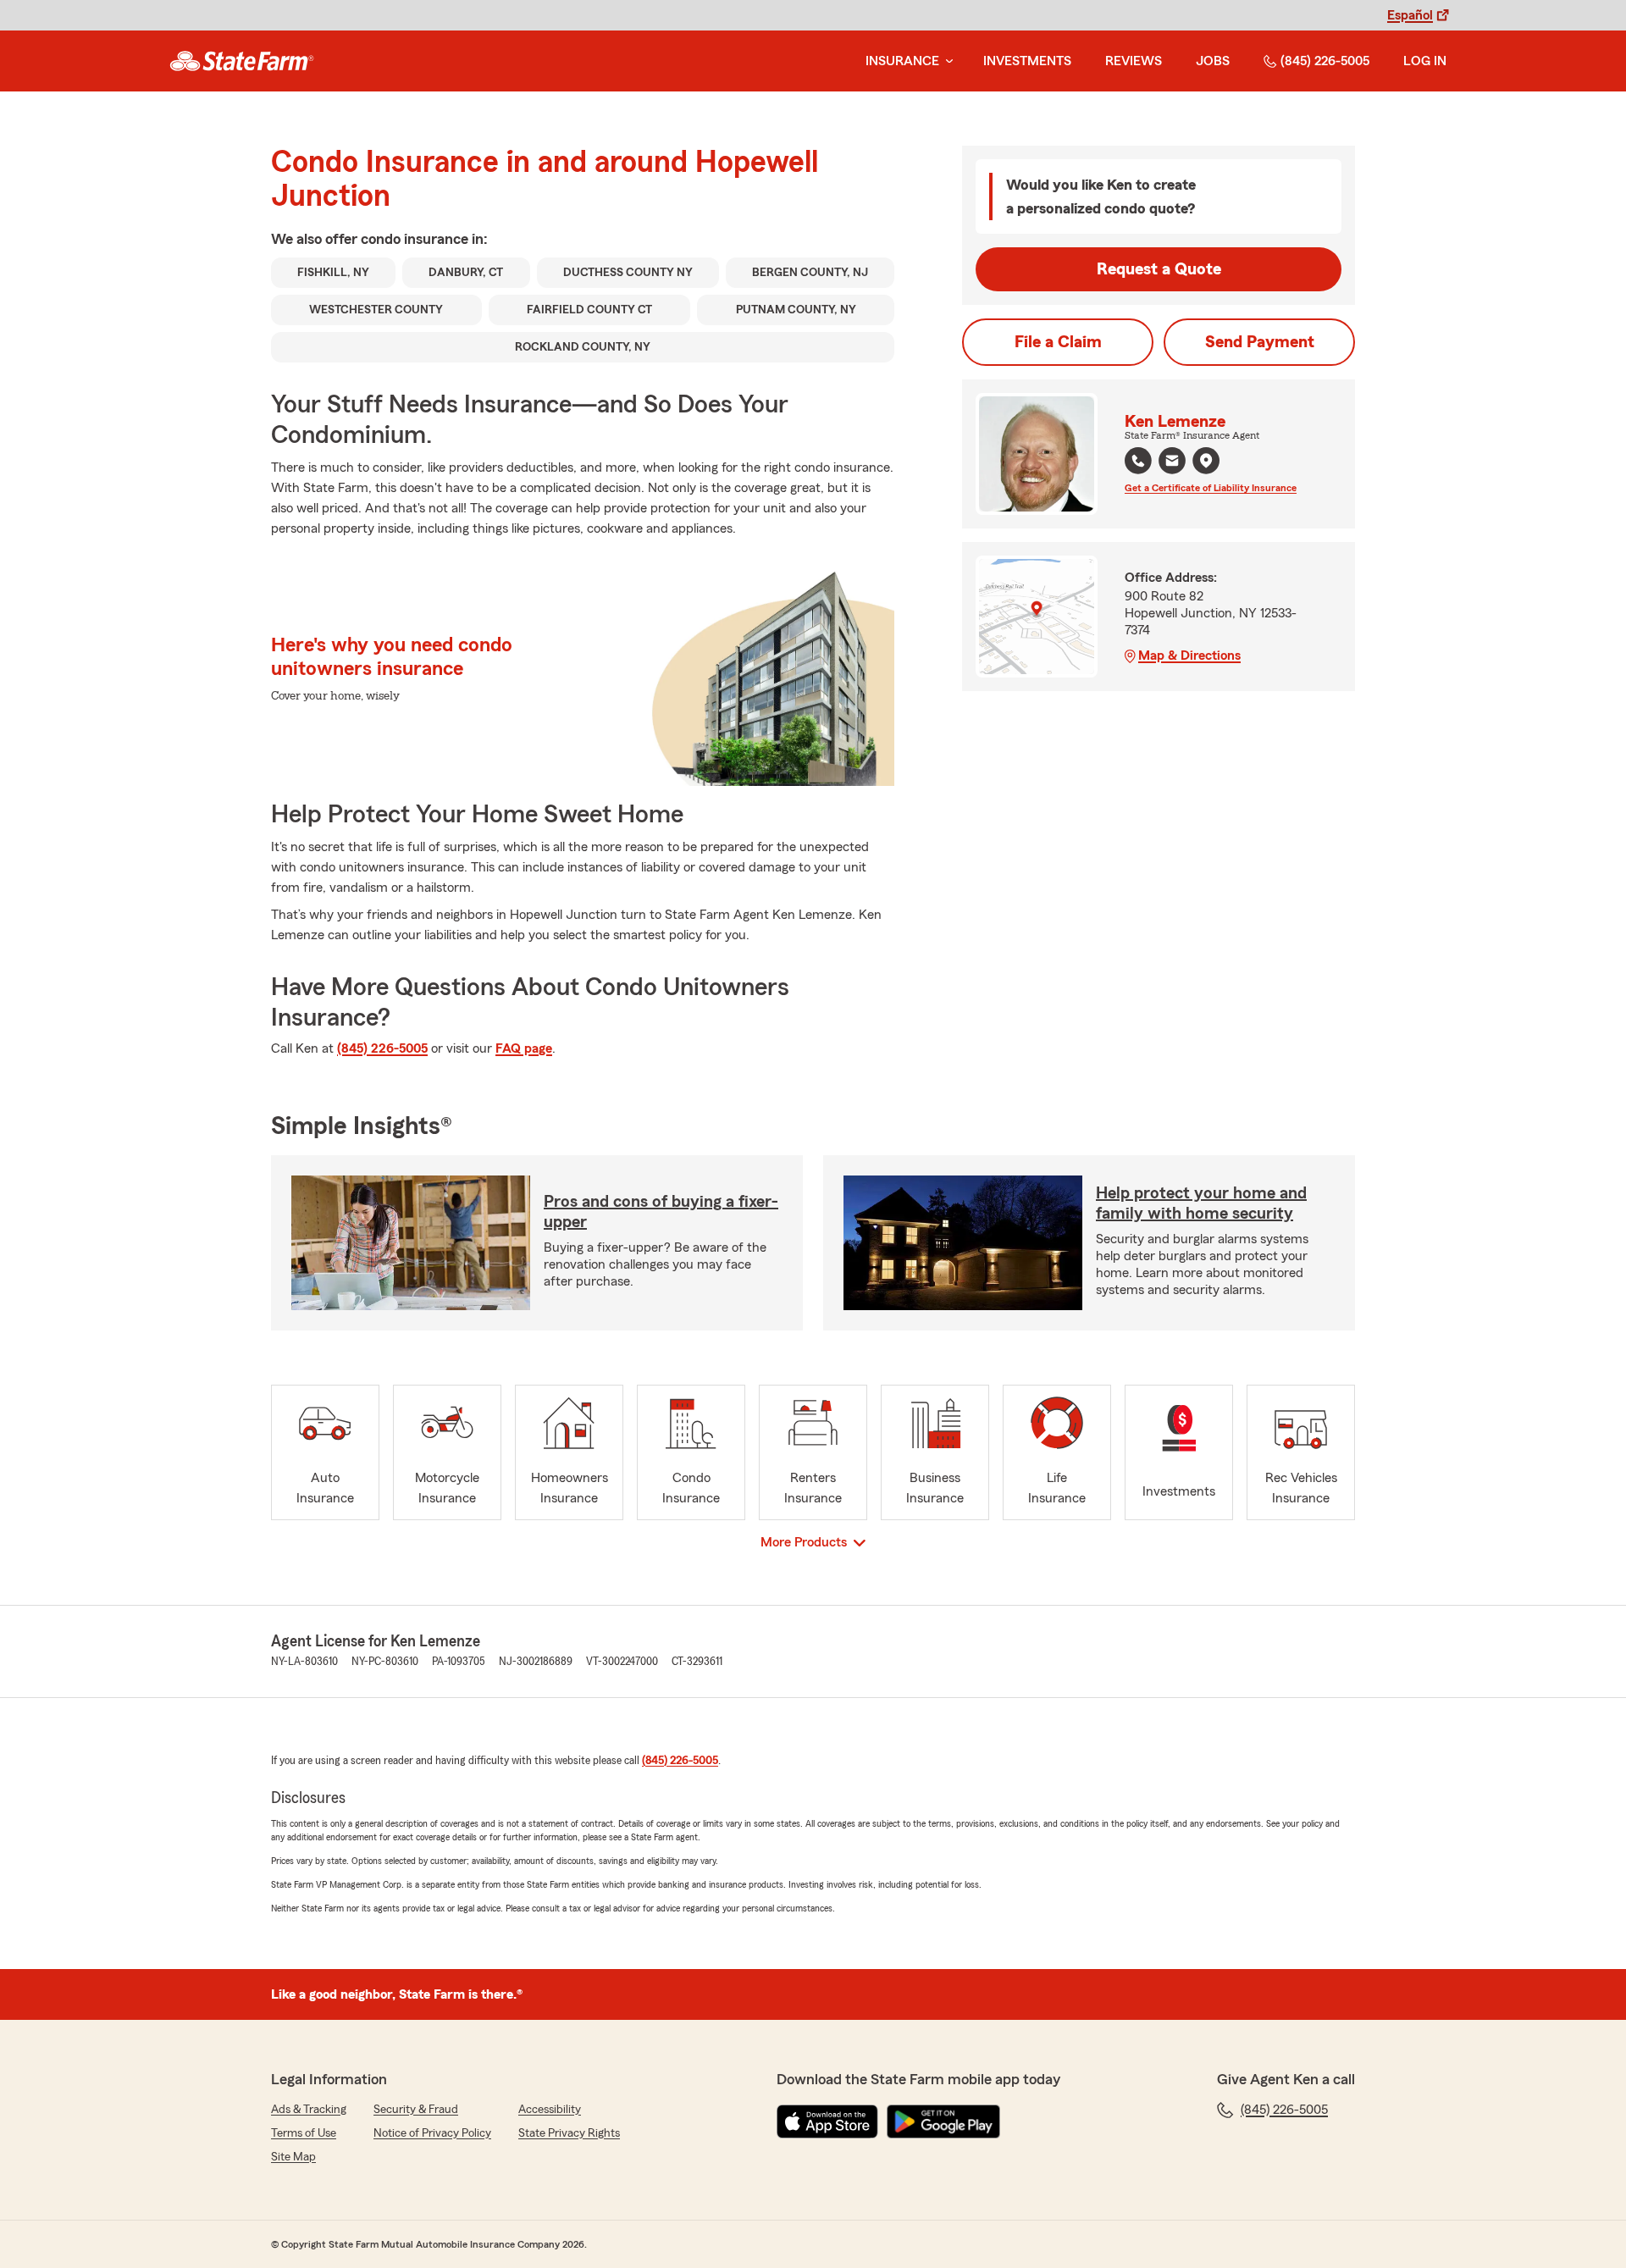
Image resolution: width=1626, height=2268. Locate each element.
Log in (1425, 61)
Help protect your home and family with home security (1201, 1203)
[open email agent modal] (1172, 463)
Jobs (1213, 61)
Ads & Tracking (309, 2110)
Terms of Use (304, 2133)
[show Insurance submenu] (946, 61)
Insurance (902, 61)
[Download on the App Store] (827, 2121)
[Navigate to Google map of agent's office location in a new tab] (1206, 461)
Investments (1027, 61)
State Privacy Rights (569, 2133)
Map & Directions (1189, 656)
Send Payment (1260, 342)
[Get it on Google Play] (943, 2121)
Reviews (1134, 61)
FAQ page (524, 1048)
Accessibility (550, 2110)
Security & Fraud (416, 2110)
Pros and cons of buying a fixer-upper (661, 1212)
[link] (242, 61)
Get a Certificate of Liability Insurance (1211, 488)
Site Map (293, 2157)
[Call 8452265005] (1138, 461)
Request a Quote (1159, 269)
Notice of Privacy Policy (432, 2133)
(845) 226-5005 (1325, 61)
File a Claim (1058, 342)
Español (1410, 15)
